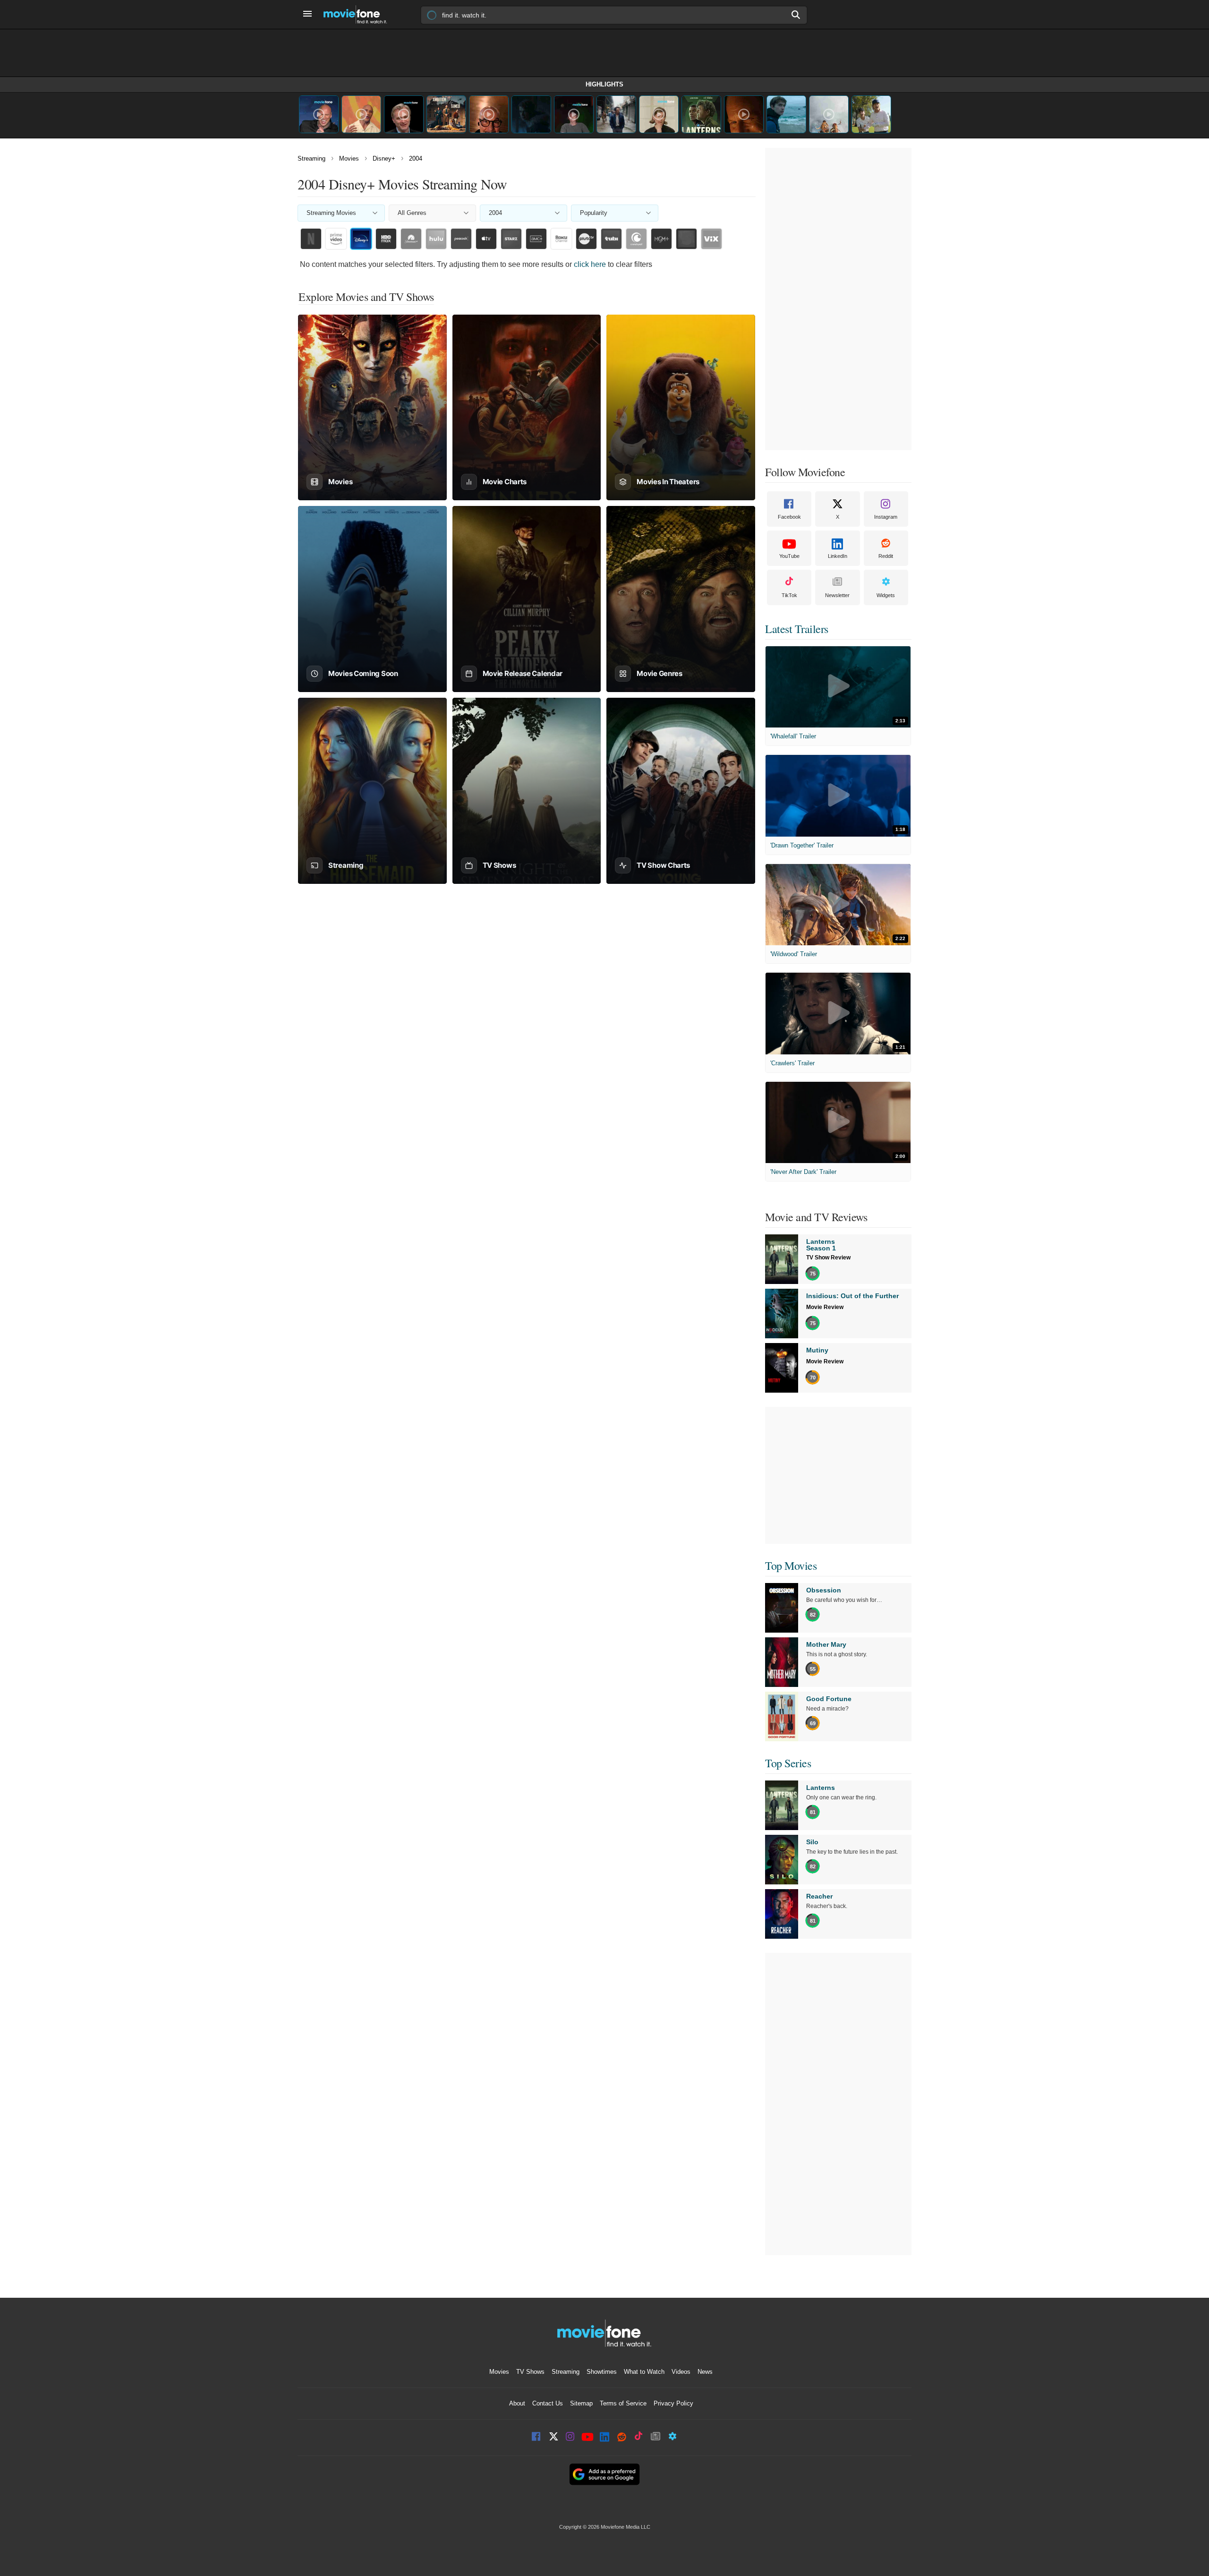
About (517, 2403)
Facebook (789, 517)
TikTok (789, 595)
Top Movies (791, 1566)
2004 (416, 158)
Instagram (886, 517)
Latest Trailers (797, 629)
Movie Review (825, 1307)
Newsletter (837, 595)
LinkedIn (838, 556)
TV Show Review (828, 1258)
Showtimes (602, 2372)
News (705, 2372)
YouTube (789, 556)
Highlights (604, 84)
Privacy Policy (673, 2403)
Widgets (886, 595)
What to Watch (644, 2372)
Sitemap (581, 2403)
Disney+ (384, 158)
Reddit (886, 556)
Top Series (788, 1763)
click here (590, 264)
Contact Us (548, 2403)
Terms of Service (623, 2403)
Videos (681, 2372)
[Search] (796, 15)
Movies (349, 158)
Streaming (311, 158)
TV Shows (530, 2372)
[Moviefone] (359, 14)
